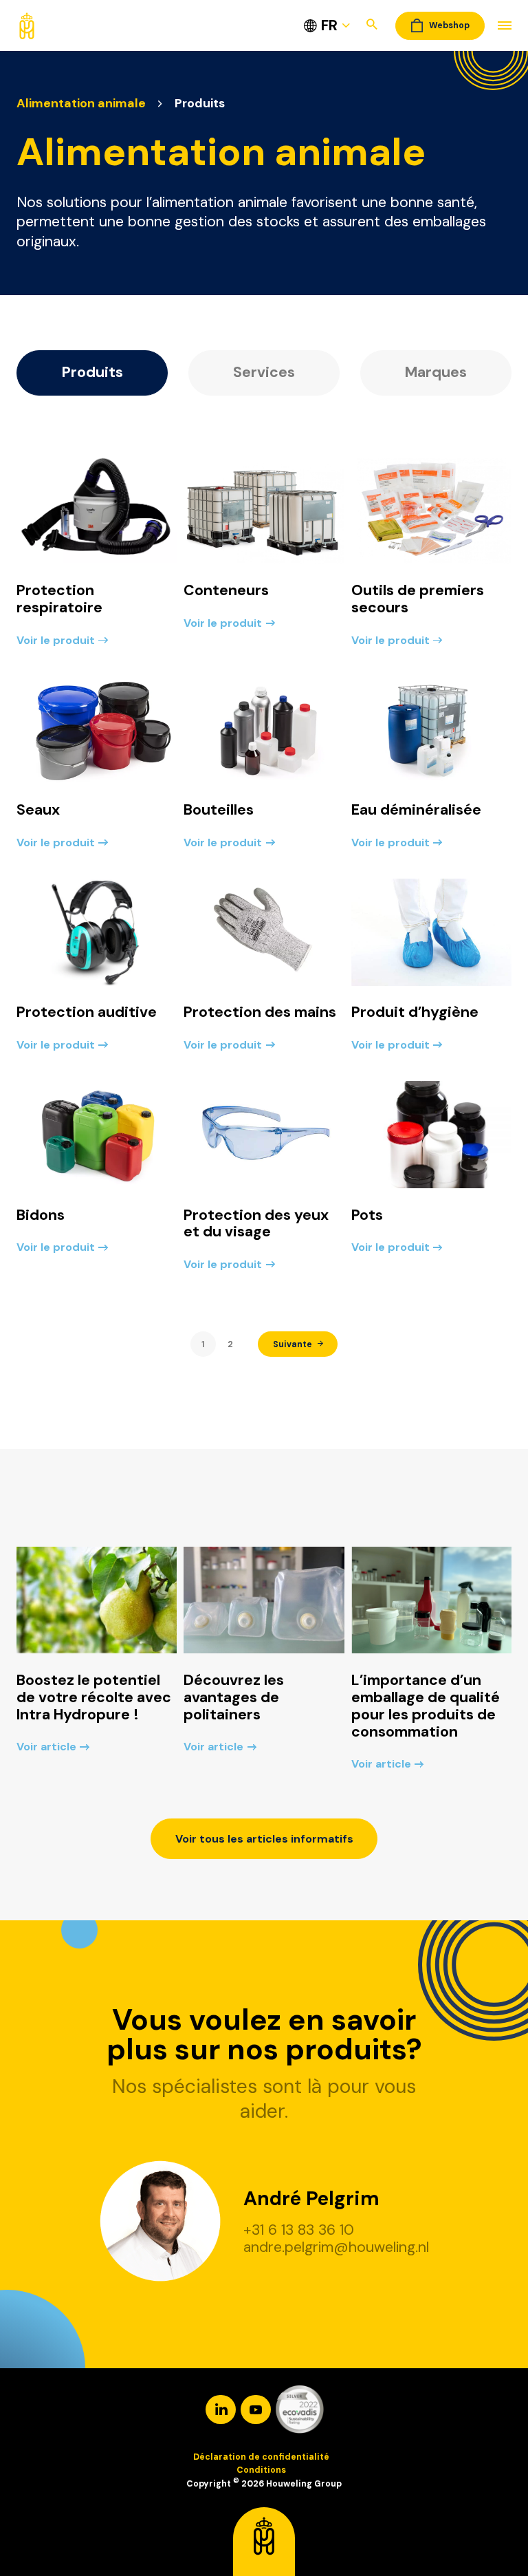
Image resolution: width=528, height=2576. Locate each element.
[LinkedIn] (222, 2409)
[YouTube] (257, 2409)
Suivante (293, 1344)
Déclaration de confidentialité (261, 2457)
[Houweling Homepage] (27, 24)
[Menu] (498, 26)
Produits (92, 372)
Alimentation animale (81, 103)
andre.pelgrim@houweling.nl (336, 2247)
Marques (436, 372)
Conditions (261, 2470)
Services (264, 372)
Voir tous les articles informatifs (264, 1839)
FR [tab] (329, 25)
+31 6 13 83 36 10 (299, 2230)
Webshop (449, 25)
